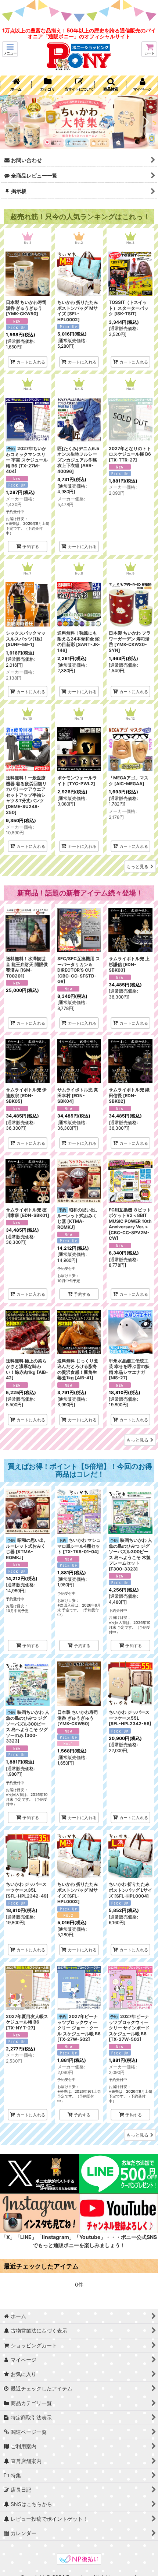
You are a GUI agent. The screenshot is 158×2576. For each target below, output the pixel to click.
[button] (10, 49)
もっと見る (137, 866)
